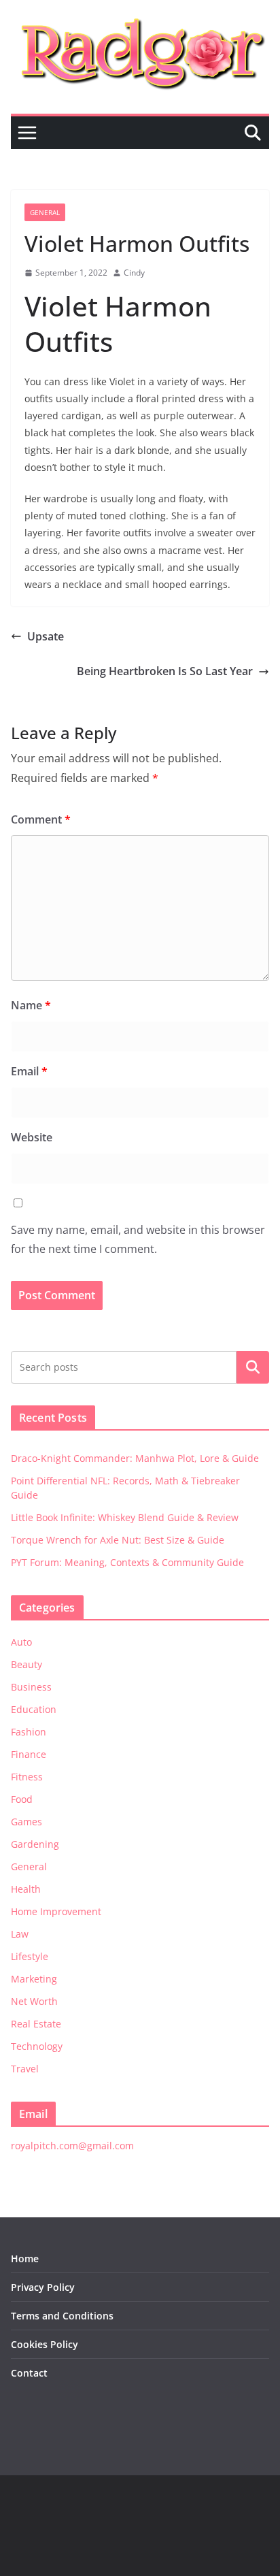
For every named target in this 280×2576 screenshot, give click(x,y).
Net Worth (34, 2001)
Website (32, 1137)
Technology (37, 2046)
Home (25, 2259)
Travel (25, 2069)
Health (26, 1889)
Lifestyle (30, 1956)
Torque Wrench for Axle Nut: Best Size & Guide (118, 1540)
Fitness (27, 1777)
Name (31, 1005)
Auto (21, 1642)
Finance (29, 1754)
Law (20, 1934)
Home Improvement (56, 1911)
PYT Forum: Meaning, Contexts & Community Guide (127, 1562)
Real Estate (36, 2024)
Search (253, 1367)
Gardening (35, 1844)
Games (27, 1822)
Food (22, 1799)
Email (29, 1071)
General (45, 212)
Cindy (134, 273)
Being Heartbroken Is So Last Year (165, 671)
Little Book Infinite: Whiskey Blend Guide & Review (125, 1517)
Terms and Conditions (62, 2316)
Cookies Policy (45, 2344)
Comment (41, 819)
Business (31, 1687)
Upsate (46, 636)
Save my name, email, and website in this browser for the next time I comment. (138, 1240)
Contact (29, 2373)
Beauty (27, 1664)
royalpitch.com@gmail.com (72, 2146)
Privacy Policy (43, 2287)
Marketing (34, 1979)
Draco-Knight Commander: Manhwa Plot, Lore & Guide (135, 1458)
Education (34, 1709)
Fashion (29, 1732)
